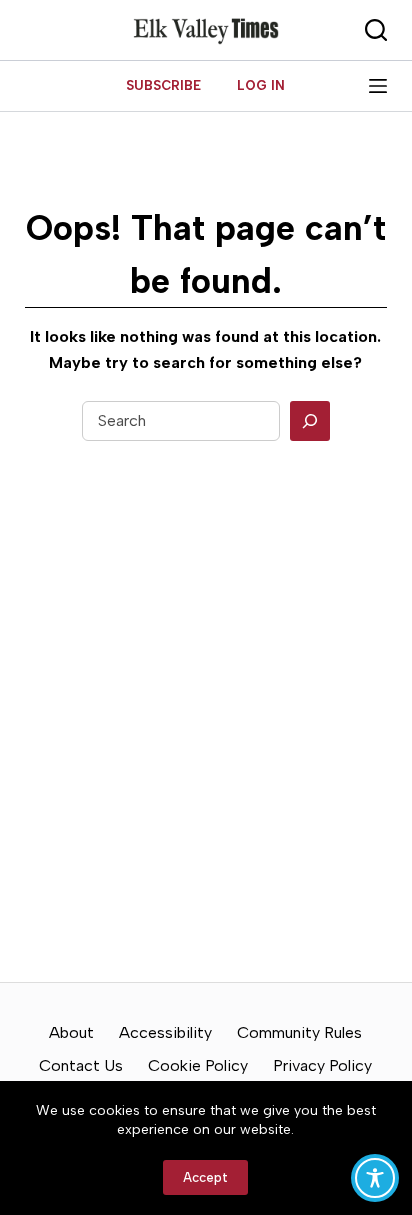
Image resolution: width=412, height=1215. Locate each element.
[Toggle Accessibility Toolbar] (375, 1178)
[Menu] (378, 86)
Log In (261, 85)
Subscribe (163, 85)
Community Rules (299, 1032)
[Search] (310, 421)
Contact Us (81, 1065)
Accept (205, 1177)
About (71, 1032)
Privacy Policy (322, 1065)
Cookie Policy (198, 1065)
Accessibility (165, 1032)
